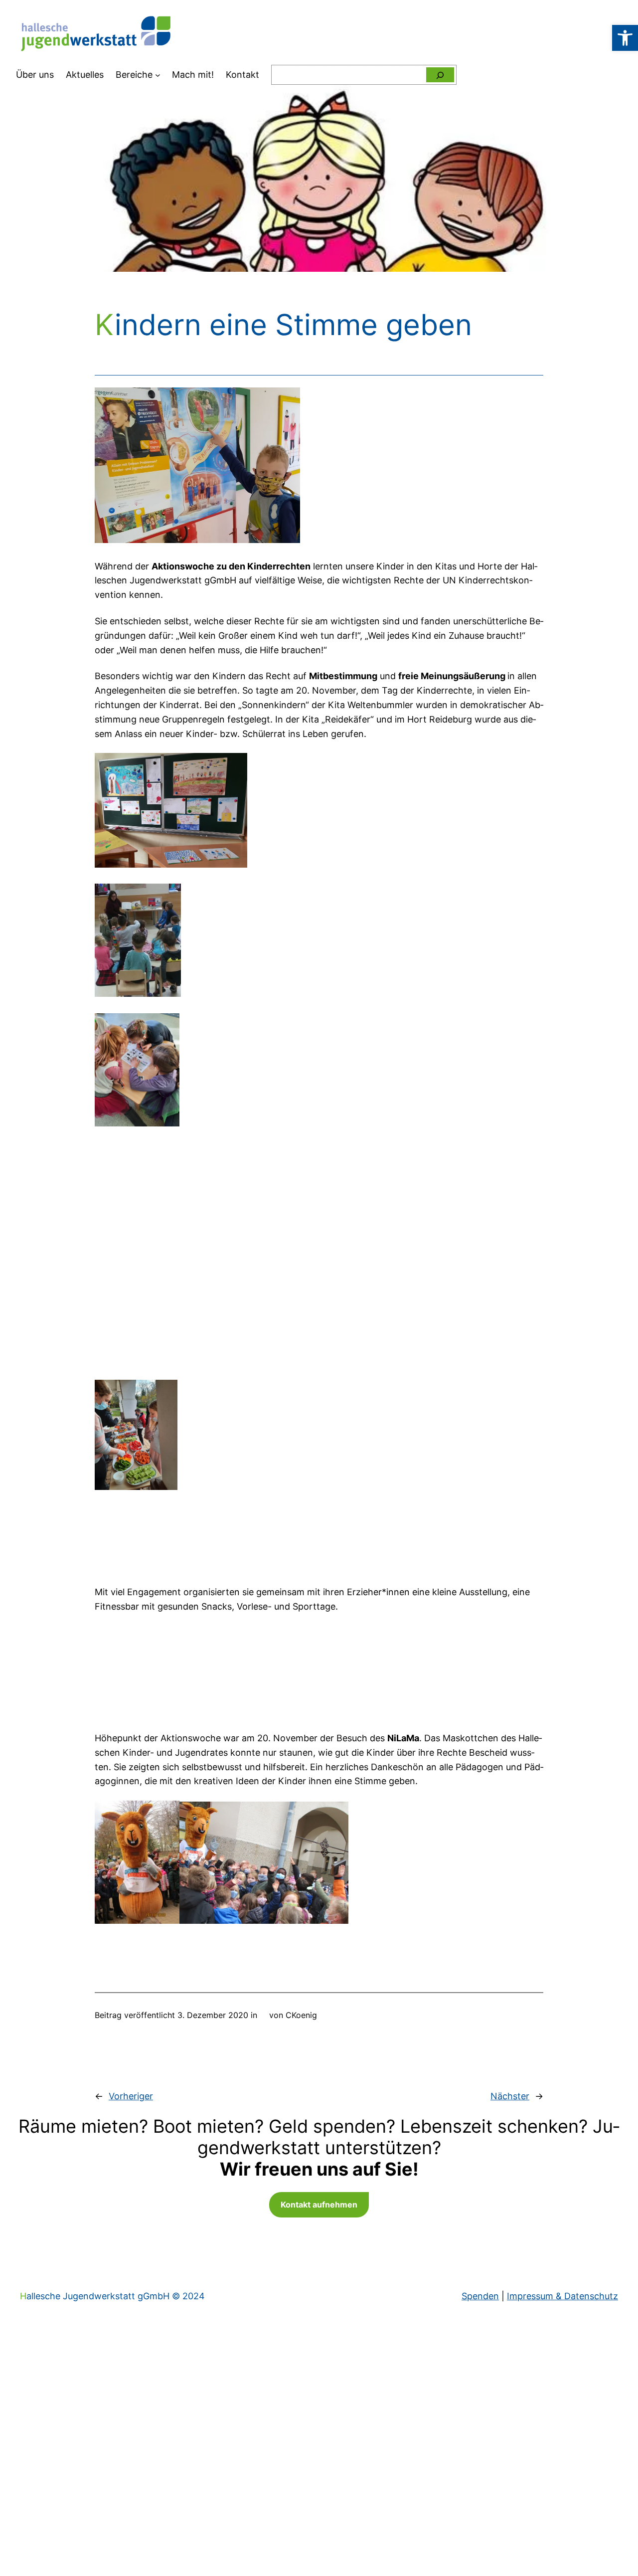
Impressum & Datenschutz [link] (562, 2296)
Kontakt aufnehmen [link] (319, 2205)
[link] (625, 38)
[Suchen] (440, 75)
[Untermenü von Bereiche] (158, 75)
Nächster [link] (510, 2096)
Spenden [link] (480, 2296)
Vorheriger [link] (131, 2096)
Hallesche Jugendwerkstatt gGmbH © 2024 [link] (112, 2296)
